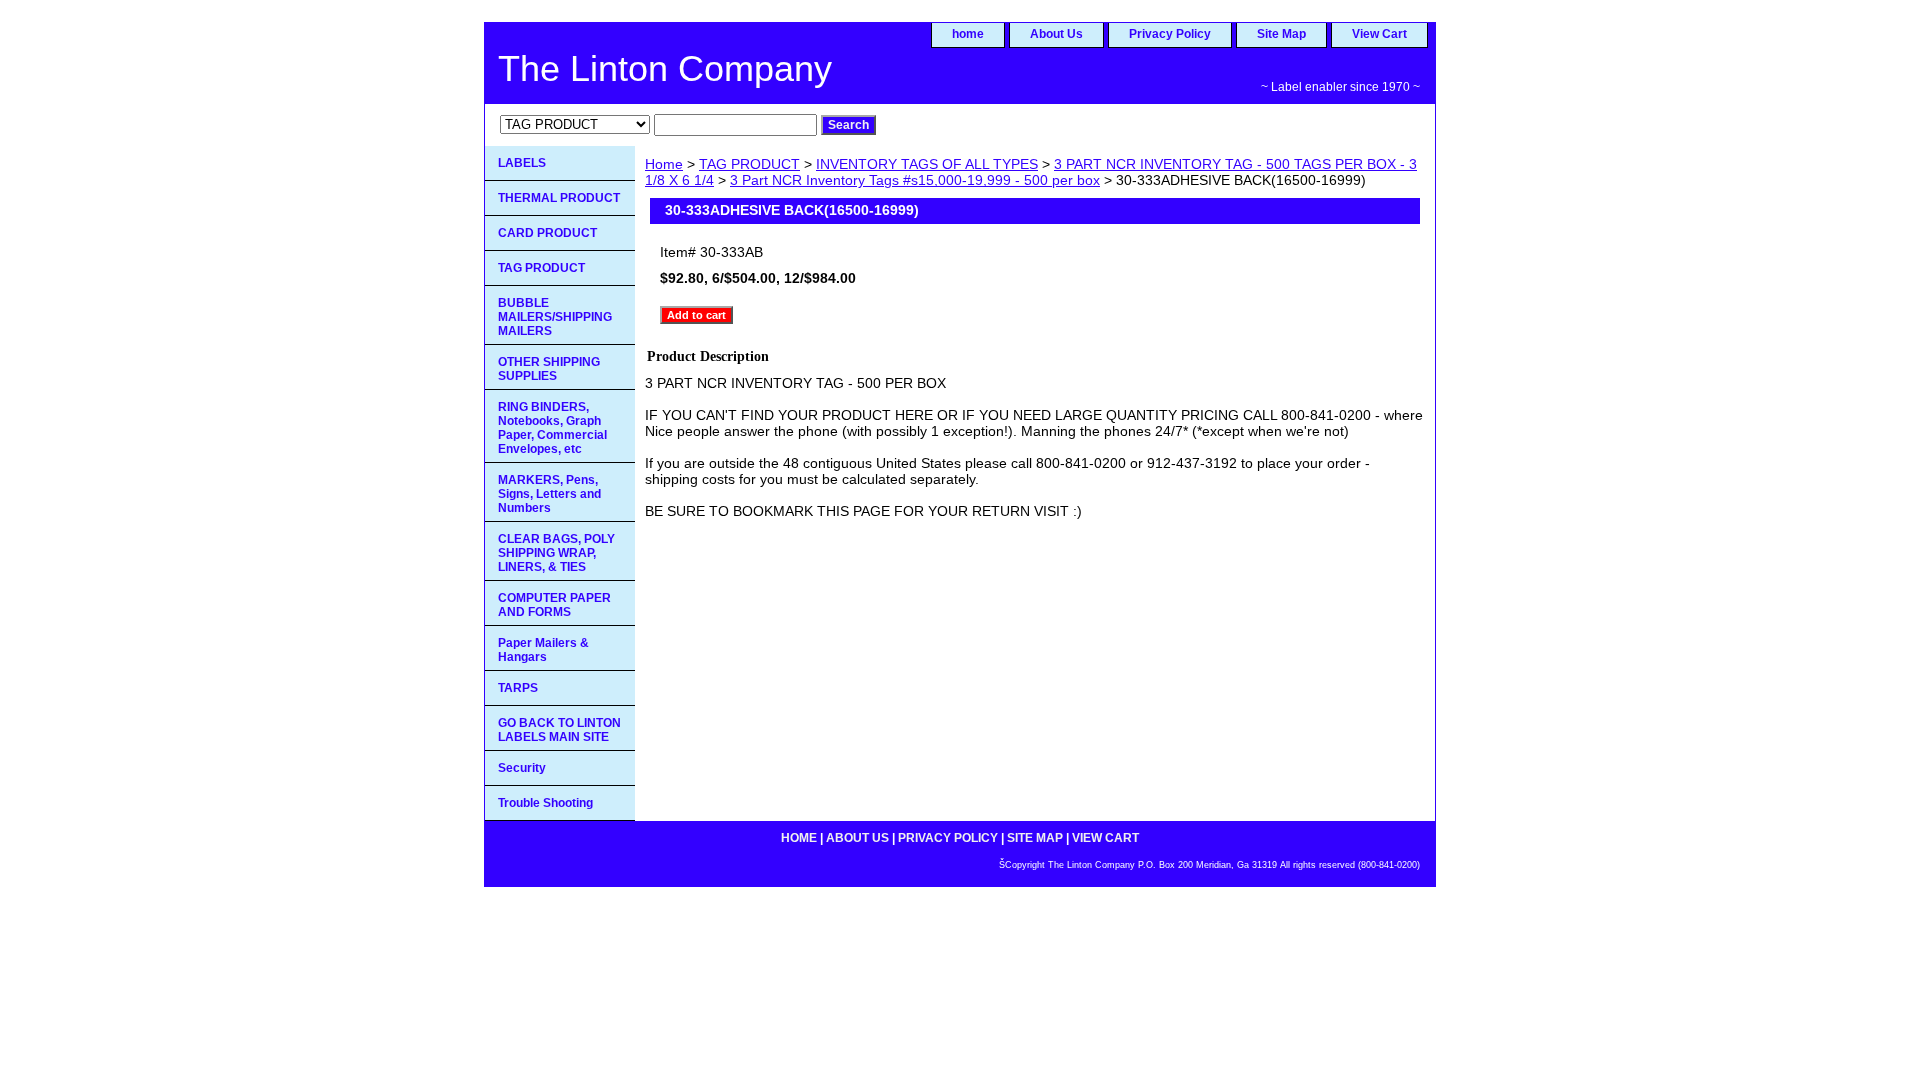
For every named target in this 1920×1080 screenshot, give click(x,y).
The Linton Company (665, 68)
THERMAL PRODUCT (559, 198)
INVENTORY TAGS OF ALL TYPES (927, 164)
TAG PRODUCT (749, 164)
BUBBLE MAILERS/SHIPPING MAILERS (555, 317)
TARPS (518, 688)
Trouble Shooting (545, 803)
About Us (1056, 34)
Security (522, 768)
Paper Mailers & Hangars (543, 650)
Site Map (1281, 34)
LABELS (522, 163)
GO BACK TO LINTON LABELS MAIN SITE (559, 730)
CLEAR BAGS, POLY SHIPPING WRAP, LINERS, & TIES (556, 553)
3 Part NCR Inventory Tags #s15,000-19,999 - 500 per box (915, 180)
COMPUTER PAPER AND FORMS (554, 605)
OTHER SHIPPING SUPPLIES (549, 369)
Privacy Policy (1170, 34)
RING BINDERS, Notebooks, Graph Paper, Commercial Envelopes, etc (552, 428)
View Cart (1379, 34)
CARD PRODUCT (547, 233)
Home (664, 164)
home (968, 34)
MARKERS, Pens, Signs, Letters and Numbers (549, 494)
